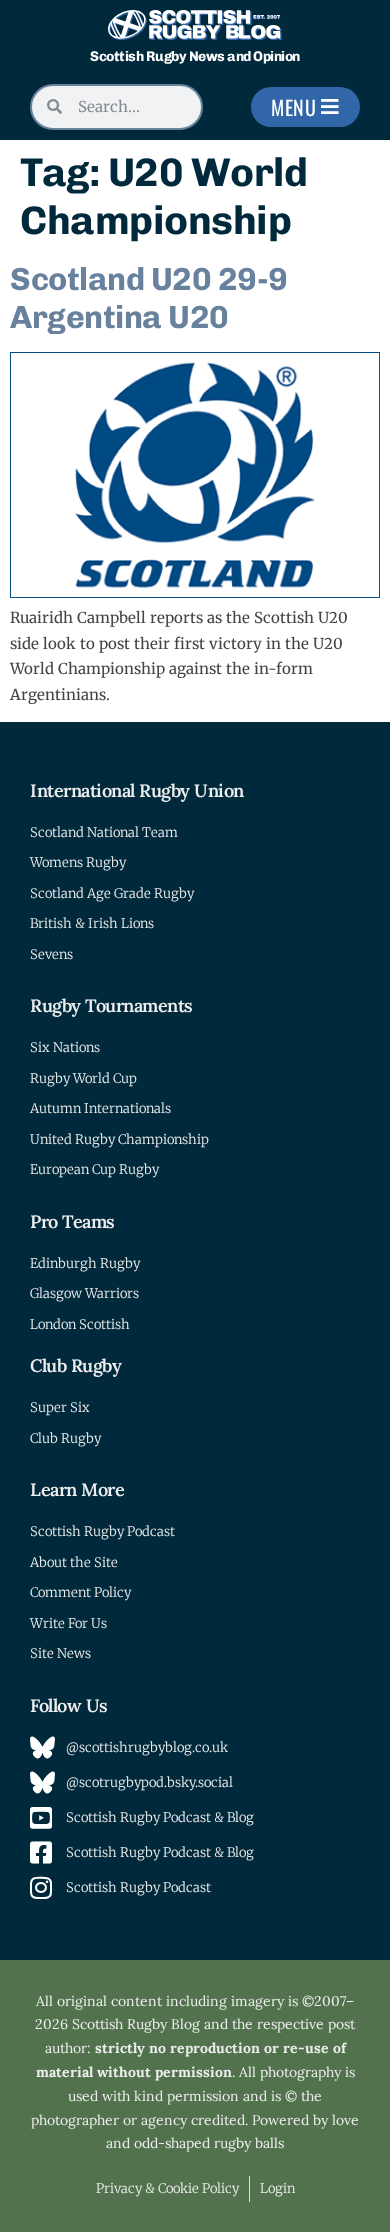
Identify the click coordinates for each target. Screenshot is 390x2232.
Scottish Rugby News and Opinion (195, 56)
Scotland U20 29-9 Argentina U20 (149, 298)
